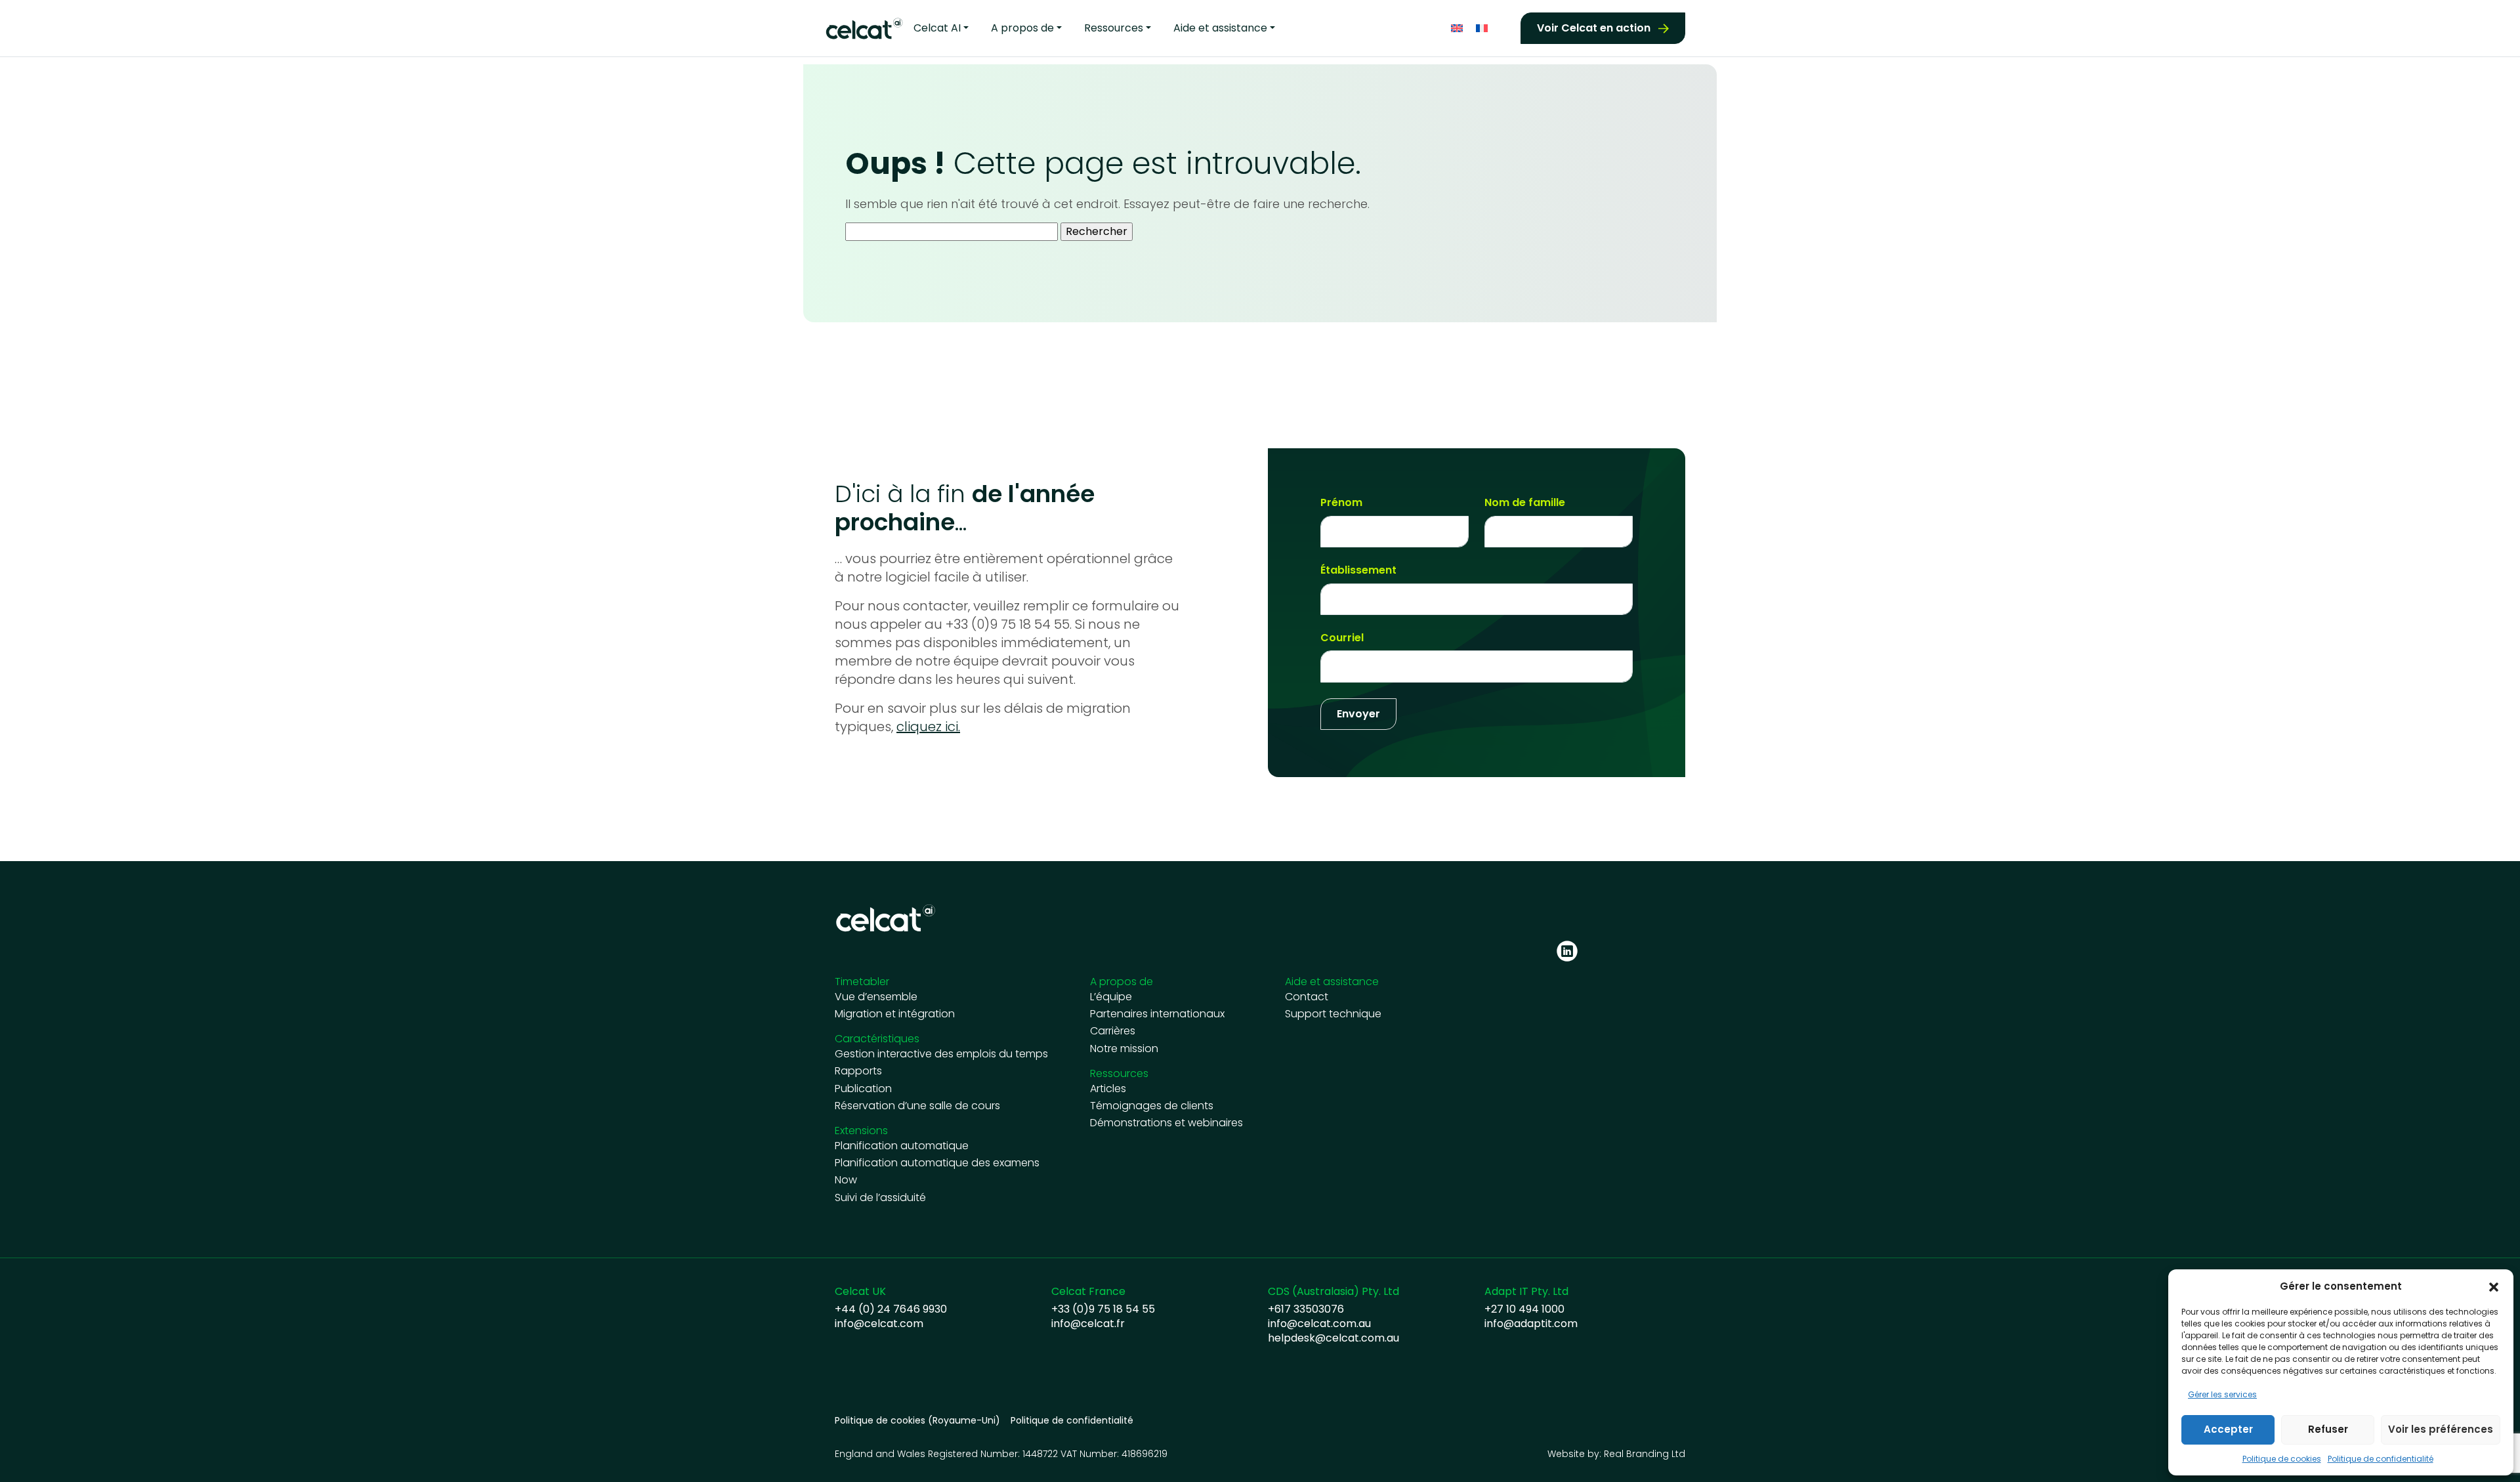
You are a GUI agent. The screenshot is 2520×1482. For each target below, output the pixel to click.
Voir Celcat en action (1594, 28)
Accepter (2228, 1429)
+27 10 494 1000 (1524, 1309)
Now (846, 1180)
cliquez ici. (928, 727)
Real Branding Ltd (1645, 1454)
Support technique (1333, 1014)
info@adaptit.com (1531, 1324)
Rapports (858, 1071)
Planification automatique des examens (937, 1163)
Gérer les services (2222, 1394)
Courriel (1342, 638)
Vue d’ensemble (876, 997)
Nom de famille (1525, 503)
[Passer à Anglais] (1457, 29)
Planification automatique (902, 1146)
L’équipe (1111, 997)
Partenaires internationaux (1157, 1014)
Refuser (2328, 1429)
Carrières (1113, 1031)
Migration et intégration (895, 1014)
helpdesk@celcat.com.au (1333, 1338)
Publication (863, 1089)
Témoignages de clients (1152, 1106)
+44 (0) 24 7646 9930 (891, 1309)
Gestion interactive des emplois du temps (941, 1054)
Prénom (1341, 503)
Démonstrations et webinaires (1166, 1123)
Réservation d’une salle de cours (917, 1106)
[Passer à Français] (1482, 29)
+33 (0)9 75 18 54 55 (1103, 1309)
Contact (1307, 997)
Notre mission (1124, 1049)
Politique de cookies (2282, 1459)
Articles (1108, 1089)
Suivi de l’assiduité (880, 1198)
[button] (2494, 1286)
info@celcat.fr (1088, 1324)
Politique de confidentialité (2381, 1459)
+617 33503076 (1306, 1309)
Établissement (1358, 570)
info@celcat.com (879, 1324)
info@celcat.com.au (1319, 1324)
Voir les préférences (2441, 1429)
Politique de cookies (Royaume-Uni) (917, 1421)
